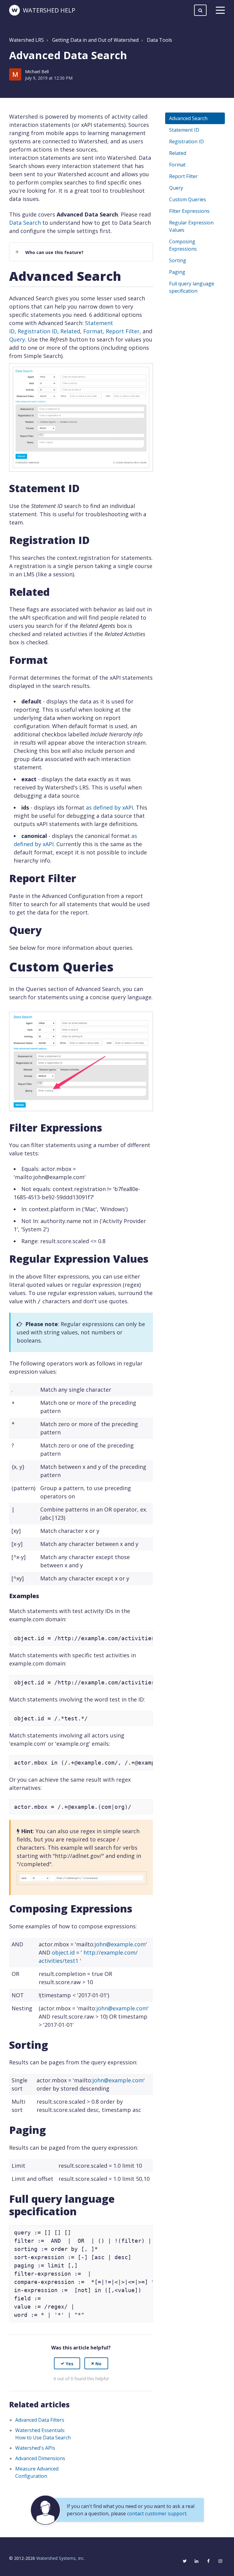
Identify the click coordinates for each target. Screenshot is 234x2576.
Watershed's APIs (35, 2448)
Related (70, 331)
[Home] (14, 10)
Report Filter (123, 331)
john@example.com (120, 1944)
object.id (63, 1952)
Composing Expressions (183, 245)
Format (93, 331)
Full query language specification (192, 287)
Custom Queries (188, 199)
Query (17, 339)
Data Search (25, 223)
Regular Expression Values (191, 226)
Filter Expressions (189, 211)
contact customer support (157, 2513)
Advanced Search (188, 118)
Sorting (178, 260)
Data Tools (160, 40)
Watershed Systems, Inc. (60, 2558)
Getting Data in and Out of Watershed (95, 40)
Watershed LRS (27, 40)
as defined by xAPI (110, 807)
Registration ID (37, 331)
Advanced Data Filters (40, 2420)
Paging (177, 272)
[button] (67, 2363)
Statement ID (184, 130)
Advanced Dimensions (40, 2458)
